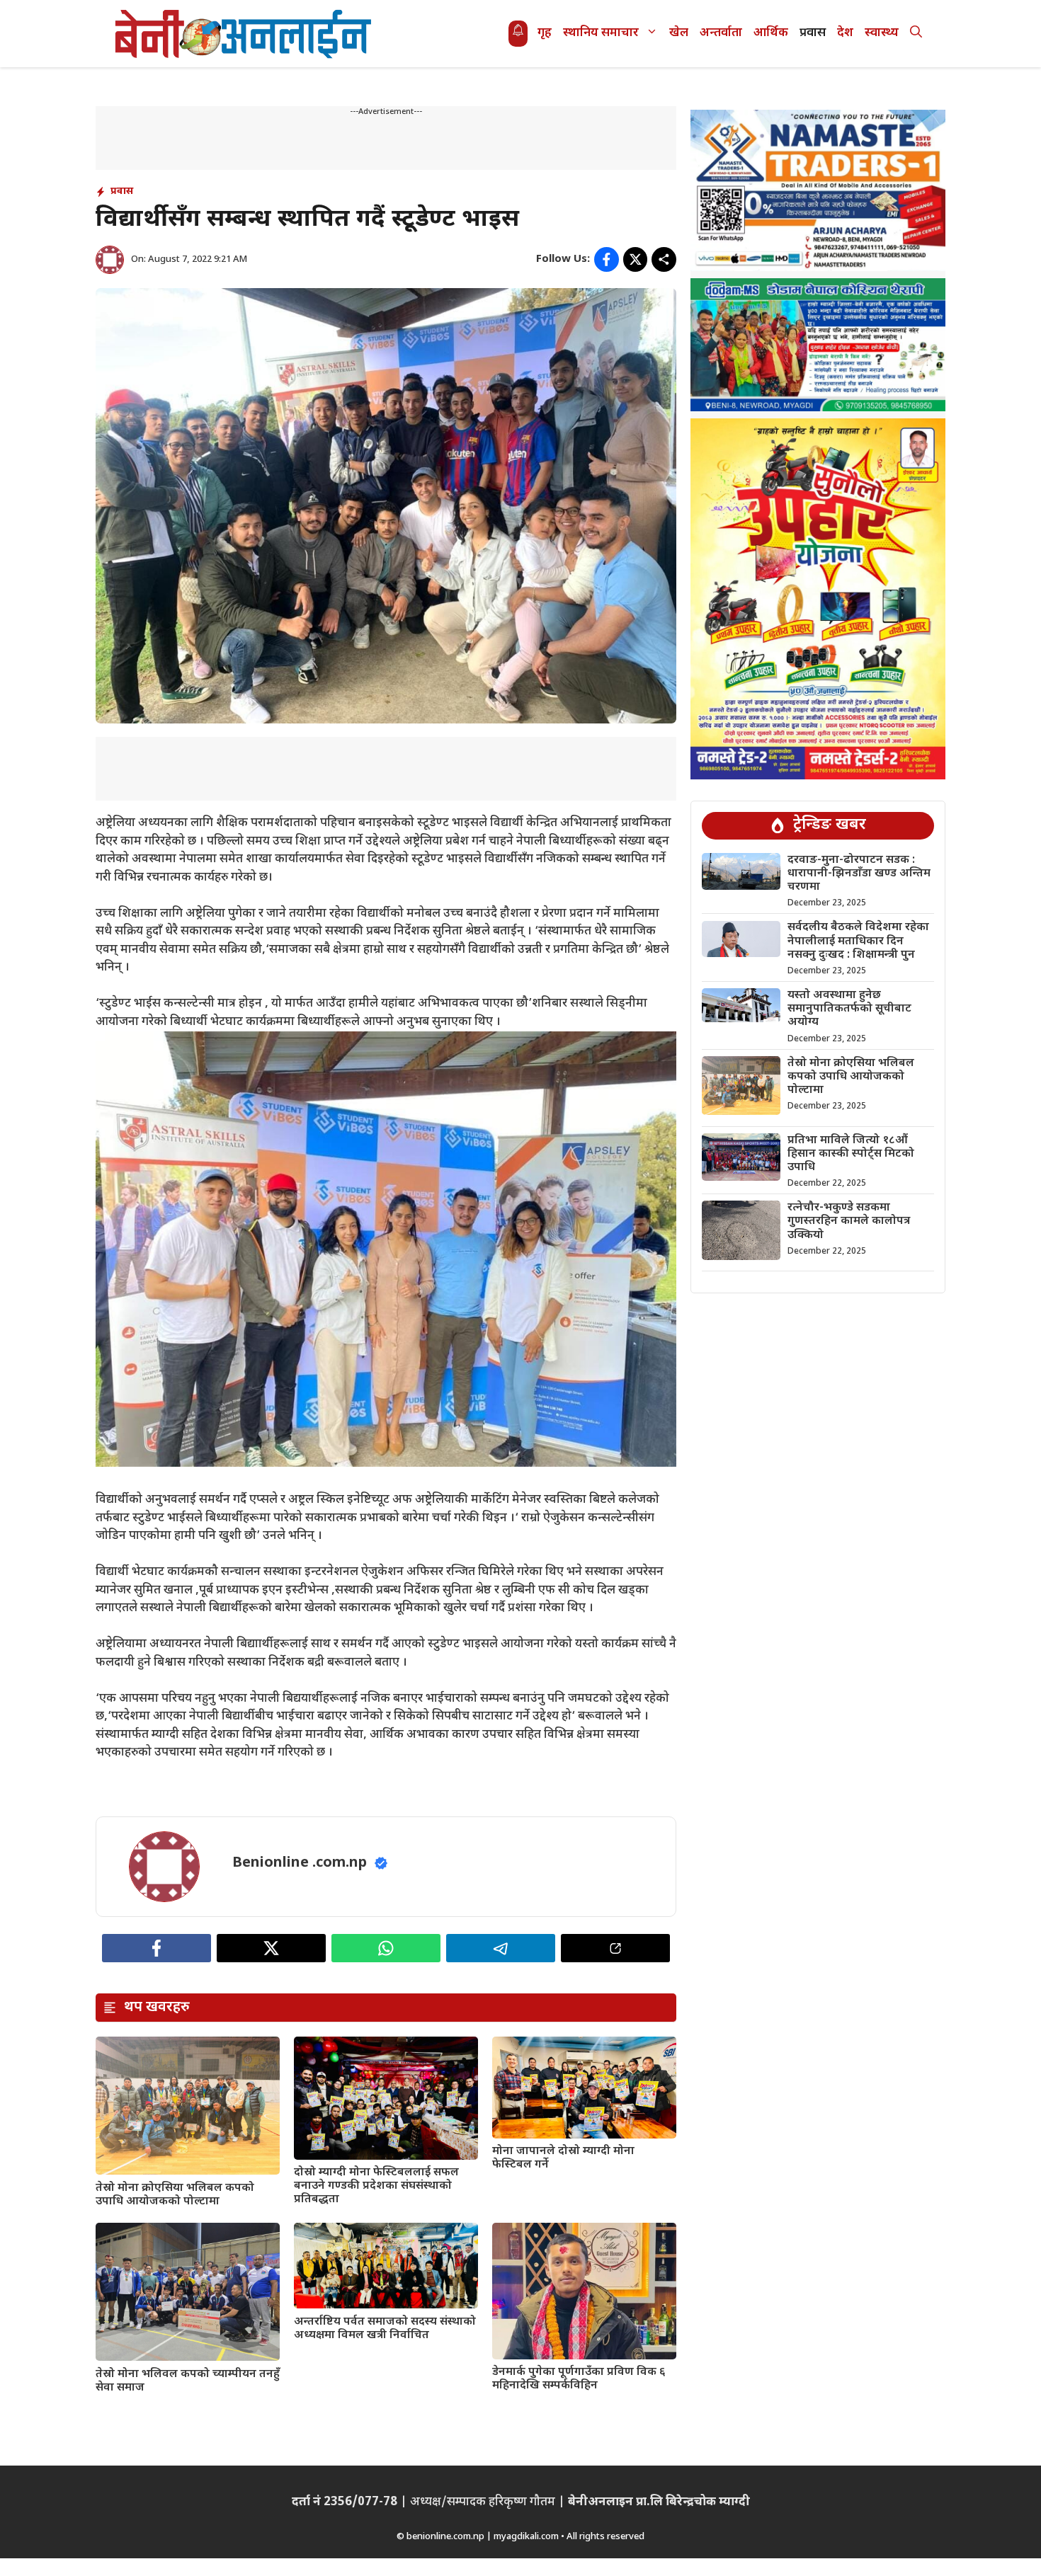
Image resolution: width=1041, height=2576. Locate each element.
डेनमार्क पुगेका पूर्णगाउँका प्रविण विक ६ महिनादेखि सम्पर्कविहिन (579, 2379)
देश (845, 33)
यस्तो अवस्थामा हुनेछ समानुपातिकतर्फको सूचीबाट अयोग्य (849, 1008)
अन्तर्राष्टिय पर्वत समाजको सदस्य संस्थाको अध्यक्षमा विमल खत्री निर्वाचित (385, 2329)
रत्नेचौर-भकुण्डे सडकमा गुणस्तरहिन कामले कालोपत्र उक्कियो (849, 1221)
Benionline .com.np (300, 1863)
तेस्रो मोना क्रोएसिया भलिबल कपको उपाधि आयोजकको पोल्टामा (175, 2195)
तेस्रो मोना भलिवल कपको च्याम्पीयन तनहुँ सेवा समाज (188, 2381)
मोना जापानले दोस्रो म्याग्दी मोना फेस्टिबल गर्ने (563, 2158)
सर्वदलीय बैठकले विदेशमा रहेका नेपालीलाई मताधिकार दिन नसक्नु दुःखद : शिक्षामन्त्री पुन (858, 941)
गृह (545, 33)
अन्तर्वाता (721, 33)
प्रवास (813, 33)
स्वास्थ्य (882, 33)
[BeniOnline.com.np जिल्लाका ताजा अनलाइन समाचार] (244, 34)
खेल (679, 33)
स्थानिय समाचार (601, 33)
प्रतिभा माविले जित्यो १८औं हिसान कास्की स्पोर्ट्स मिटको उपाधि (851, 1154)
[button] (916, 34)
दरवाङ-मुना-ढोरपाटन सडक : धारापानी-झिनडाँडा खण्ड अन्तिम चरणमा (859, 873)
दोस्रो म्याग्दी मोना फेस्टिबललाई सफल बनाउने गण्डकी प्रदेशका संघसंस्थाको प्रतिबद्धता (376, 2186)
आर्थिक (771, 33)
